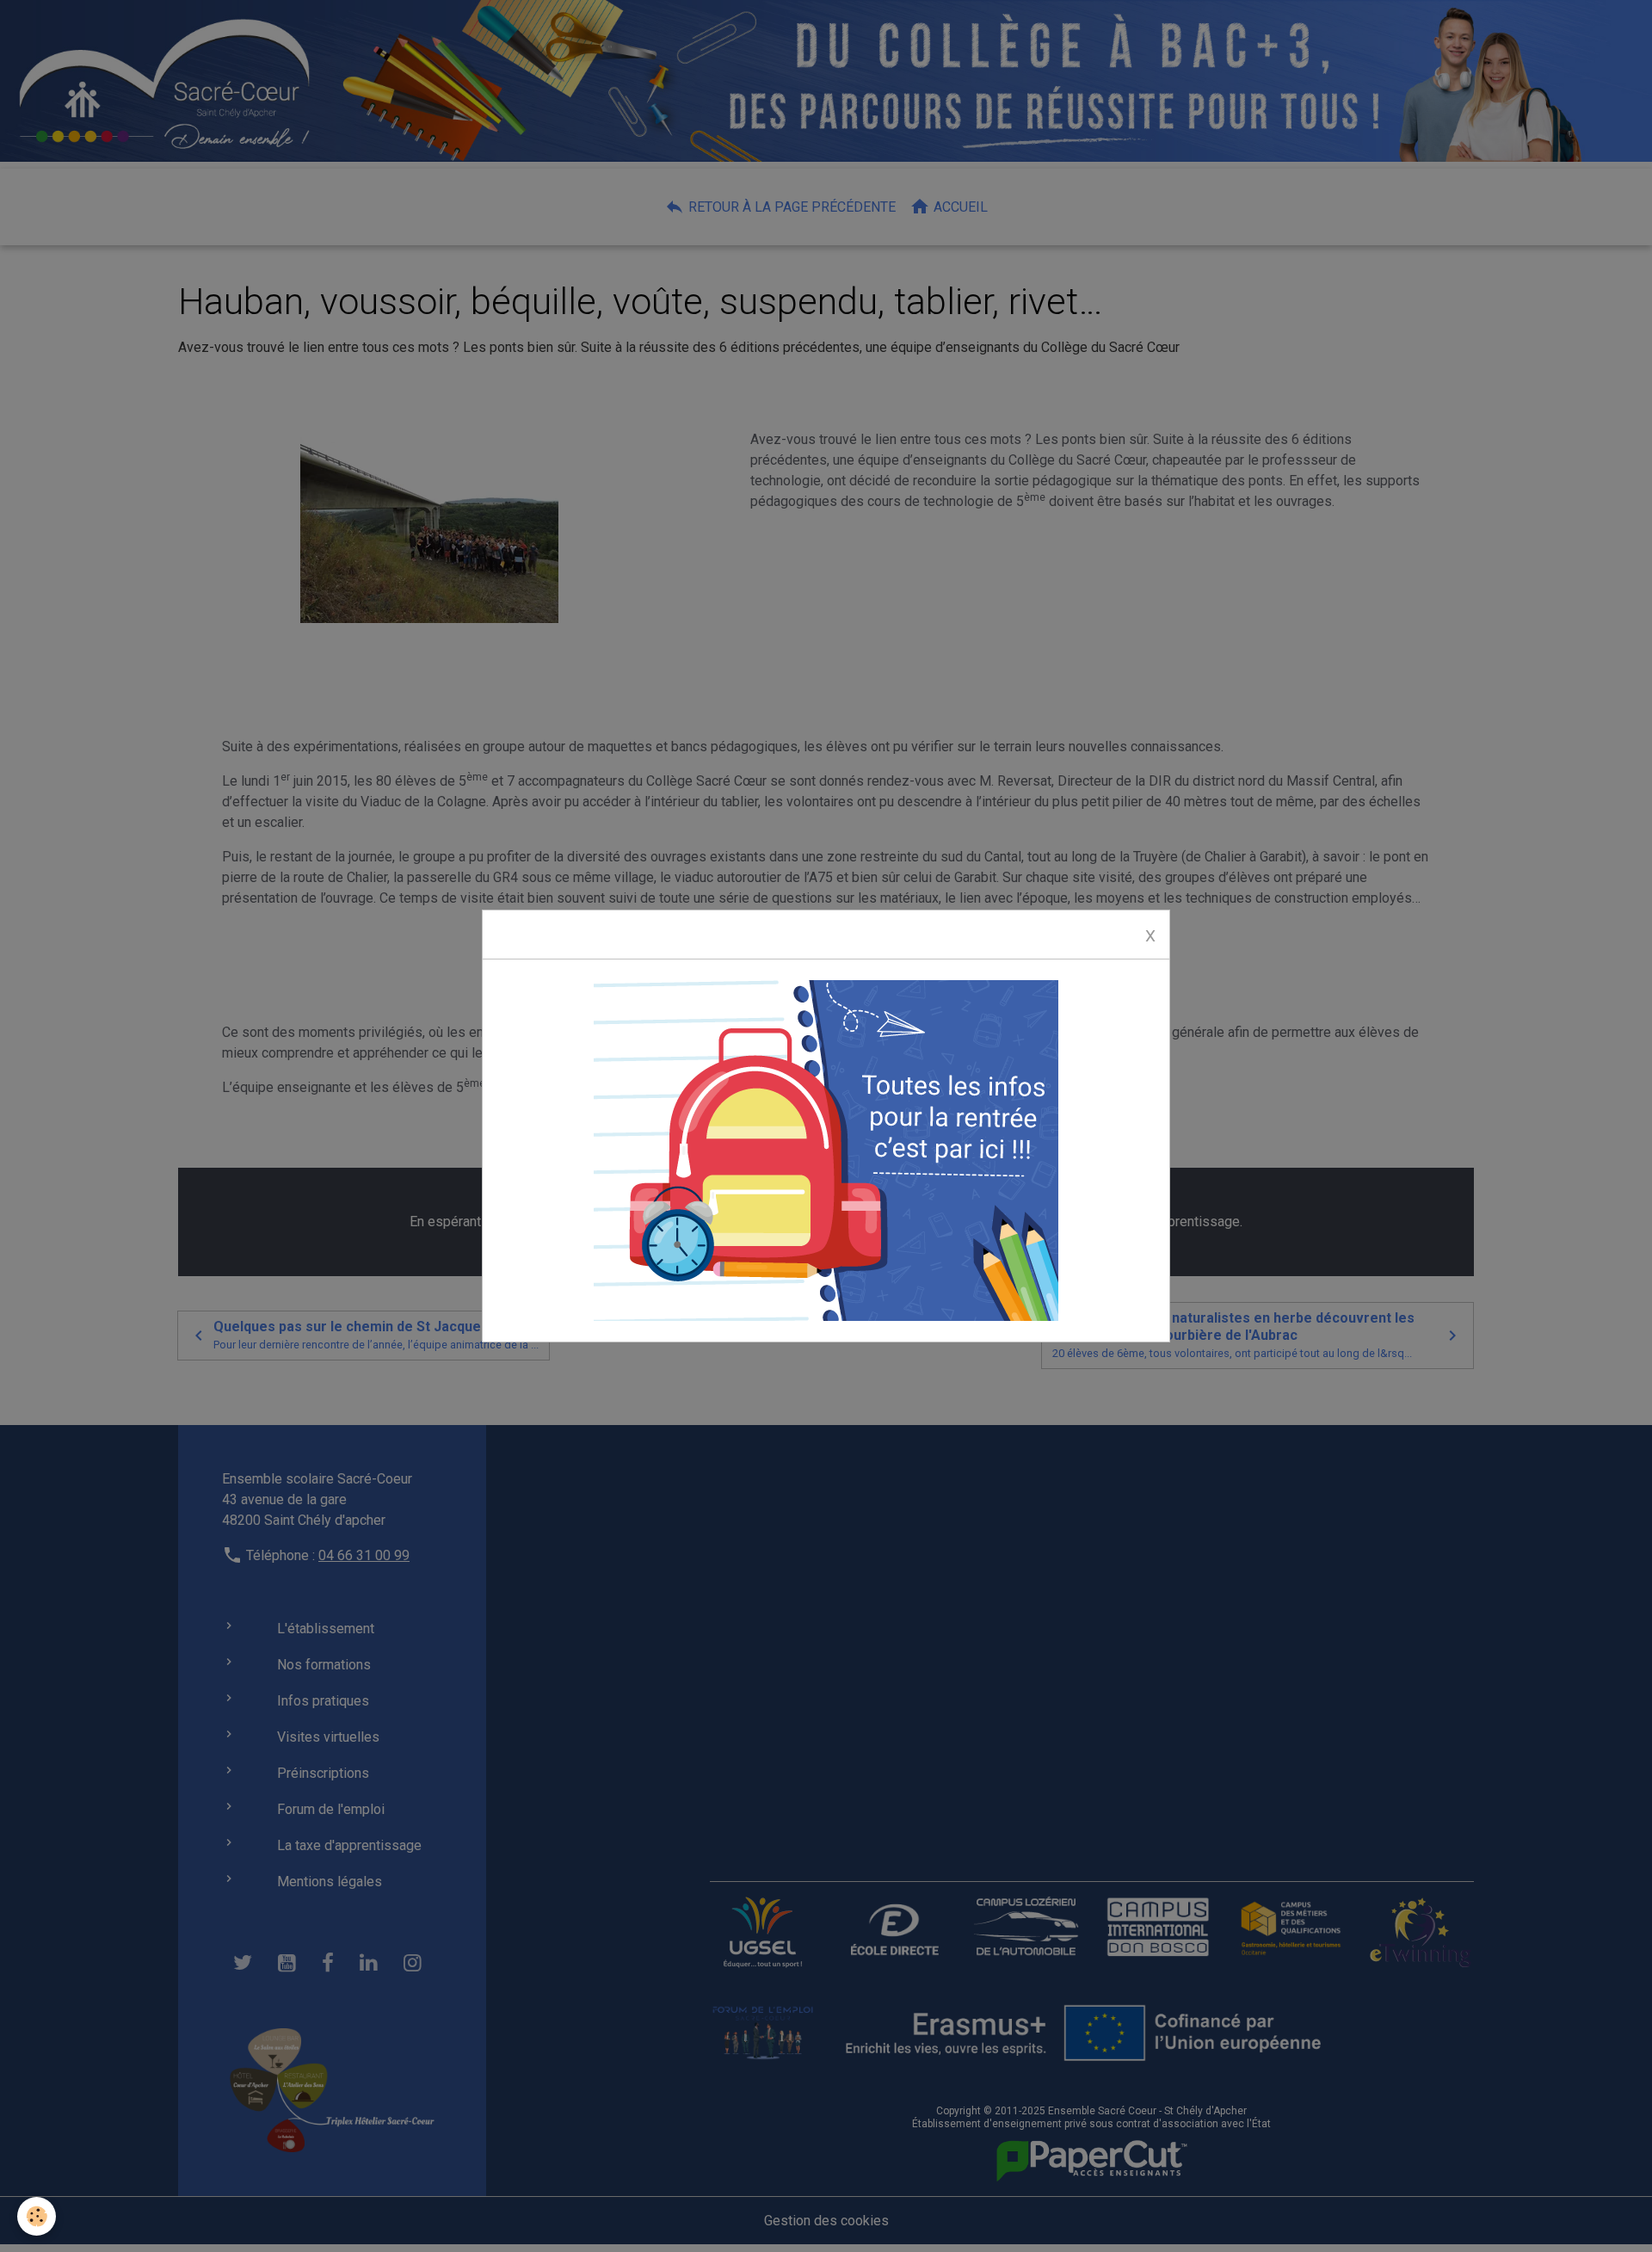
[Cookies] (37, 2216)
